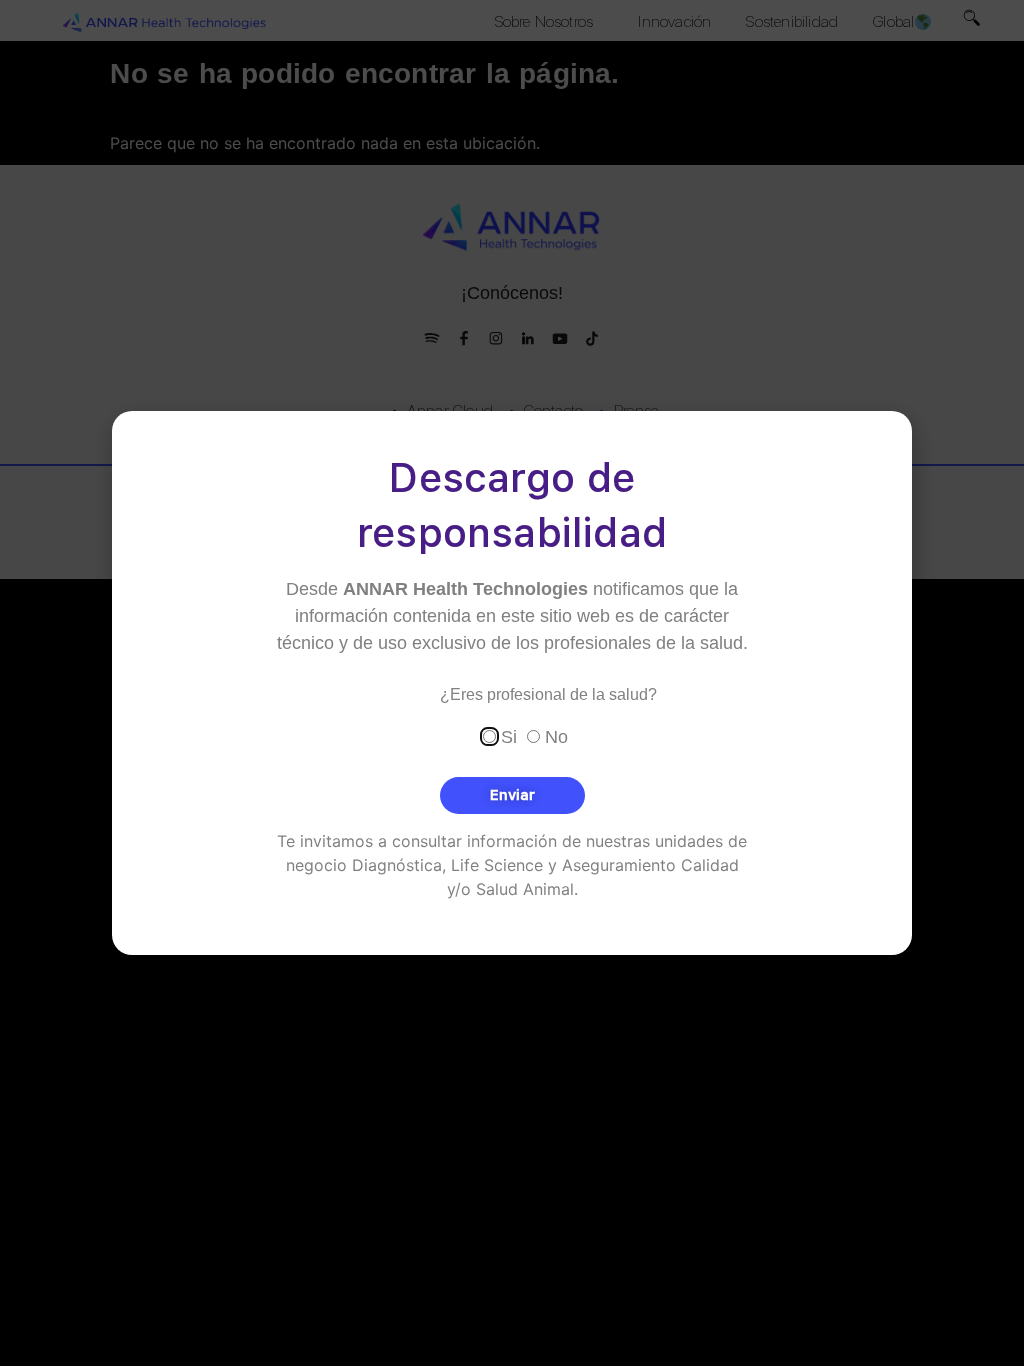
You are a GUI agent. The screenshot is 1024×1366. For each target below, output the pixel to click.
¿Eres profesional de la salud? (548, 695)
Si (509, 736)
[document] (512, 683)
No (556, 736)
